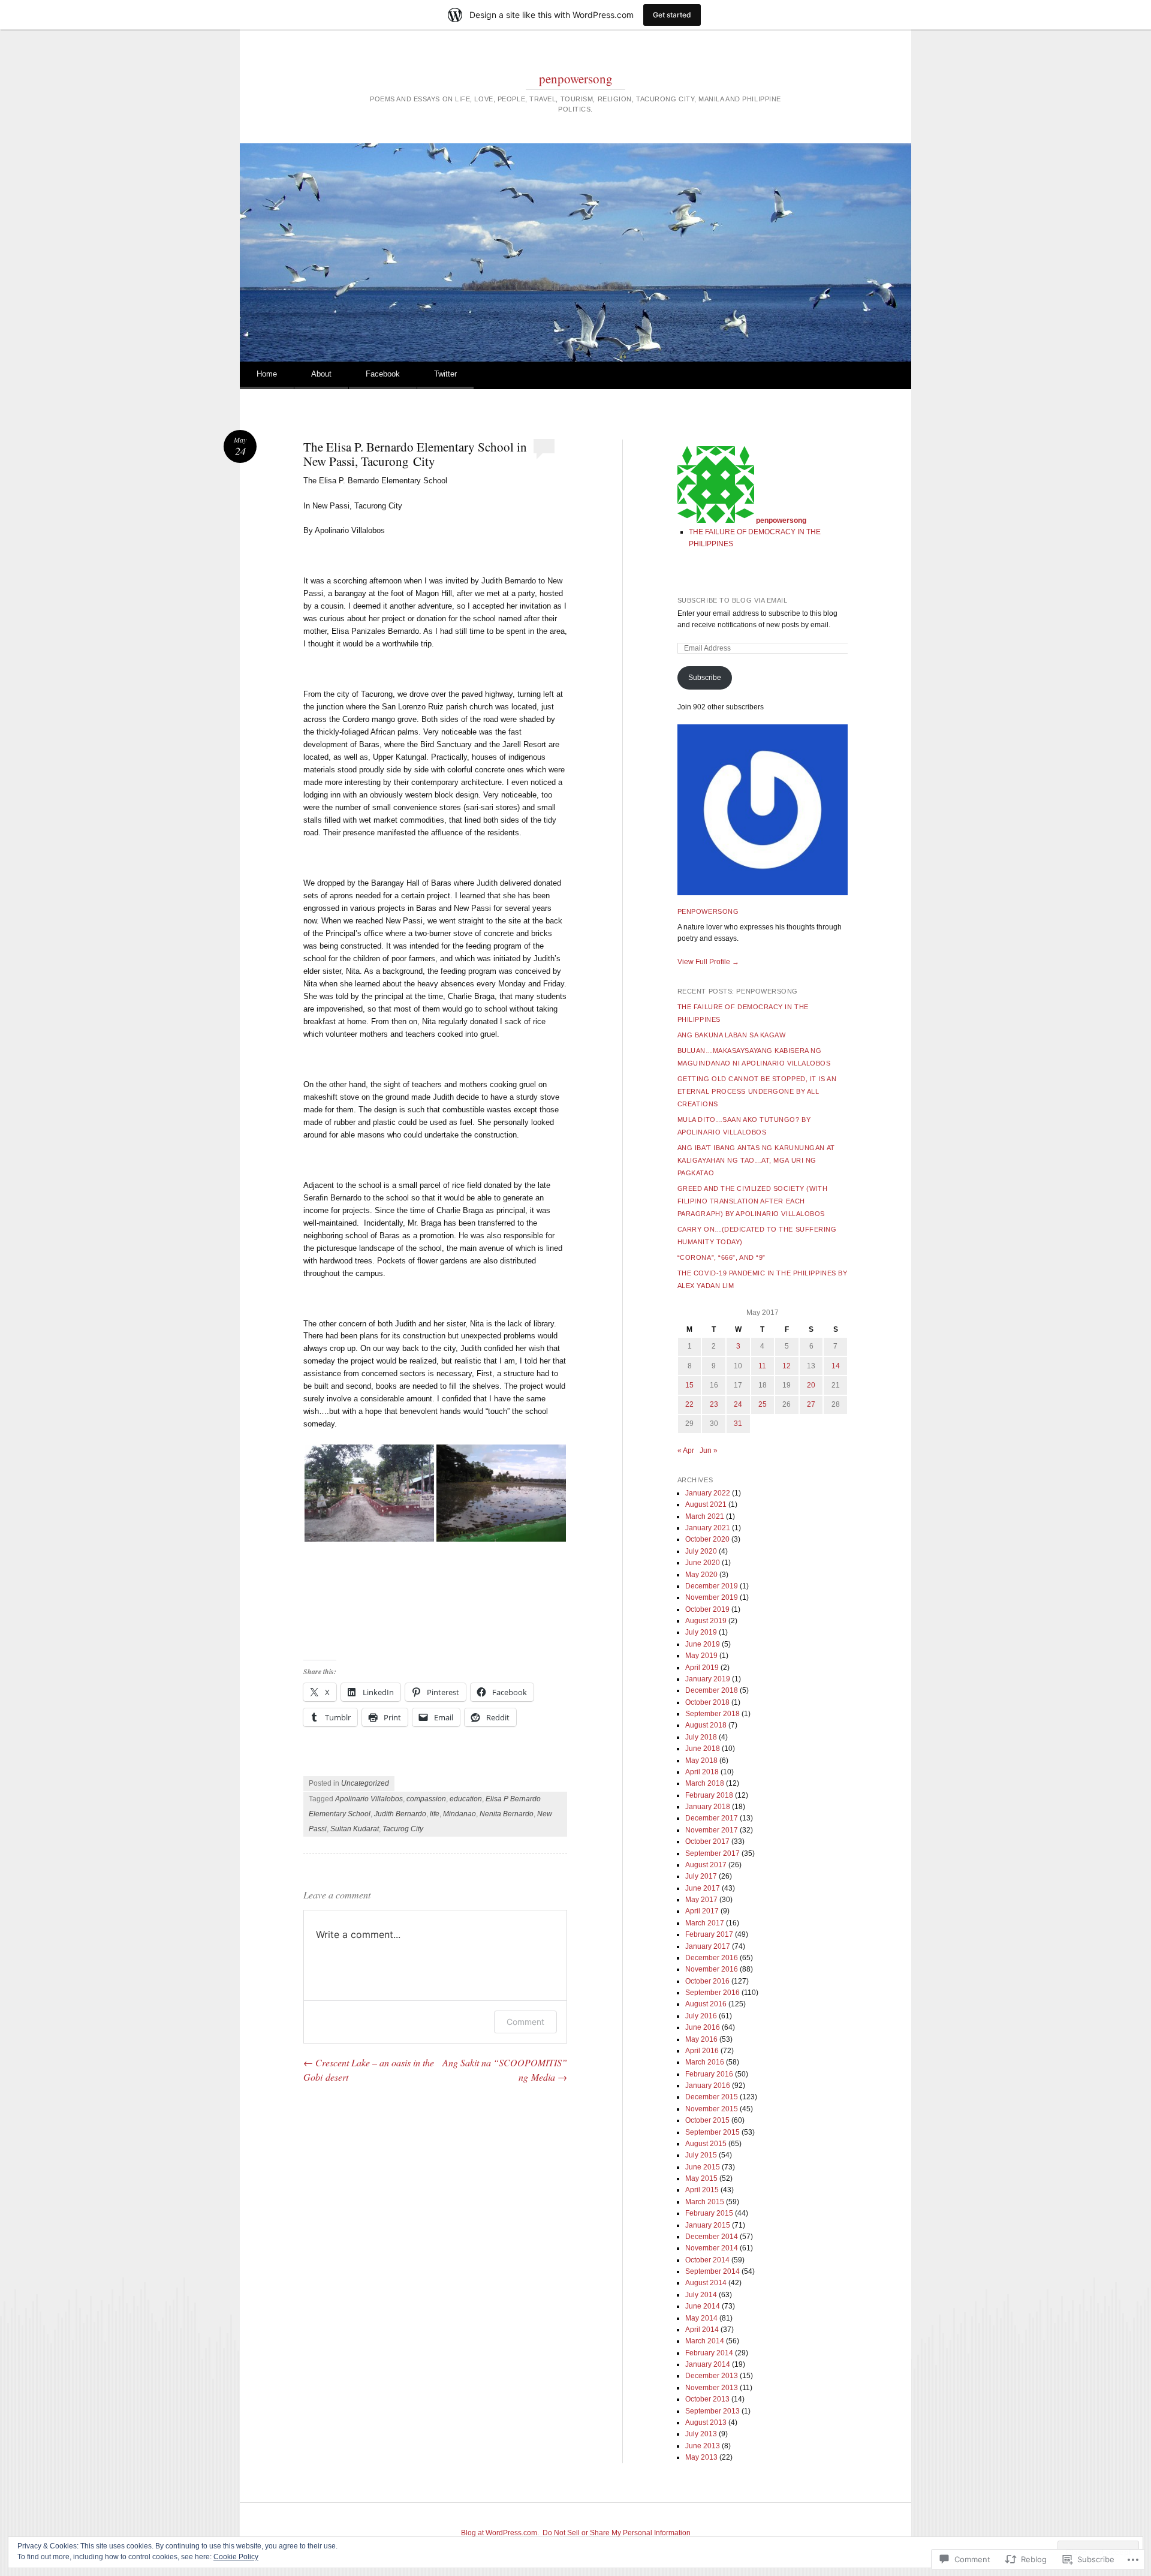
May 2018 (701, 1761)
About (321, 374)
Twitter (445, 374)
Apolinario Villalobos (369, 1799)
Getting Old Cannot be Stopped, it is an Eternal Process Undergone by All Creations (757, 1091)
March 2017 (705, 1923)
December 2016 (712, 1958)
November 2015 (712, 2109)
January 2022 (708, 1493)
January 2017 (708, 1946)
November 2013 (712, 2388)
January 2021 (708, 1528)
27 (811, 1404)
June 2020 (703, 1563)
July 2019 (701, 1632)
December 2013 (712, 2376)
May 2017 (701, 1900)
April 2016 (702, 2051)
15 (689, 1385)
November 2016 (712, 1969)
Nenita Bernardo (507, 1814)
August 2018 (706, 1725)
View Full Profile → (708, 962)
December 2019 (712, 1586)
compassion (426, 1799)
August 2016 (706, 2004)
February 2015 (709, 2213)
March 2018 (705, 1783)
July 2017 (701, 1876)
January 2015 (708, 2225)
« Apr (686, 1450)
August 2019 (706, 1621)
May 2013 (701, 2457)
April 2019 (702, 1668)
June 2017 (703, 1888)
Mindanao (460, 1814)
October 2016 (707, 1981)
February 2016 (709, 2074)
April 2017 (702, 1911)
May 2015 (701, 2178)
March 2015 (705, 2202)
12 (787, 1366)
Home (267, 374)
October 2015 (707, 2120)
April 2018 (702, 1772)
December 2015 (712, 2097)
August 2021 (706, 1504)
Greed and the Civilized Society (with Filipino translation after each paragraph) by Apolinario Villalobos (752, 1201)
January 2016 (708, 2086)
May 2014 (701, 2318)
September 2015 (712, 2132)
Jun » (709, 1450)
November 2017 (712, 1830)
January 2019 (708, 1679)
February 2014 (709, 2353)
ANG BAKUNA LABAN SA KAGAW (732, 1035)
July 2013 (701, 2434)
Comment (525, 2022)
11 (762, 1366)
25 (763, 1404)
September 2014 (712, 2271)
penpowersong (576, 79)
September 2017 (712, 1853)
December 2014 (712, 2237)
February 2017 (709, 1934)
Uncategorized (365, 1783)
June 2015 (703, 2167)
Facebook (383, 374)
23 (714, 1404)
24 (738, 1404)
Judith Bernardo (400, 1814)
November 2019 (712, 1597)
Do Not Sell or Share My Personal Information (617, 2533)
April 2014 (702, 2330)
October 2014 (707, 2260)
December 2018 (712, 1690)
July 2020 (701, 1551)
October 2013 (707, 2399)
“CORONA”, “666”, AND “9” (721, 1257)
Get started (672, 15)
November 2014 (712, 2248)
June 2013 (703, 2446)
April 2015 (702, 2190)
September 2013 (712, 2411)
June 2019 (703, 1644)
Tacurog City (403, 1829)
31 (738, 1424)
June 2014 (703, 2306)
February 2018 (709, 1795)
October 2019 (707, 1609)
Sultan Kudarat (355, 1829)
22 (689, 1404)
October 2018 (707, 1702)
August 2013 (706, 2422)
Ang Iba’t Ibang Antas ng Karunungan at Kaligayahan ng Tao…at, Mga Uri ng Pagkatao (756, 1160)
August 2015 (706, 2144)
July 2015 (701, 2155)
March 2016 (705, 2062)
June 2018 (703, 1749)
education (466, 1799)
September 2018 (712, 1714)
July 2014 (701, 2295)
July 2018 (701, 1737)
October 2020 (707, 1539)
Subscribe (705, 678)
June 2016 (703, 2027)
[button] (369, 1493)
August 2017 (706, 1865)
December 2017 (712, 1818)
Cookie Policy (236, 2557)
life (435, 1814)
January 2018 (708, 1807)
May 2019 (701, 1656)
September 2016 (712, 1993)
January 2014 (708, 2364)
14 (836, 1366)
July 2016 (701, 2016)
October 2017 (707, 1841)
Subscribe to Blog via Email (733, 600)
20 (811, 1385)
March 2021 (705, 1516)
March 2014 (705, 2341)
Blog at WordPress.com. (500, 2533)
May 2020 (701, 1575)
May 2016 (701, 2039)
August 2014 (706, 2283)
